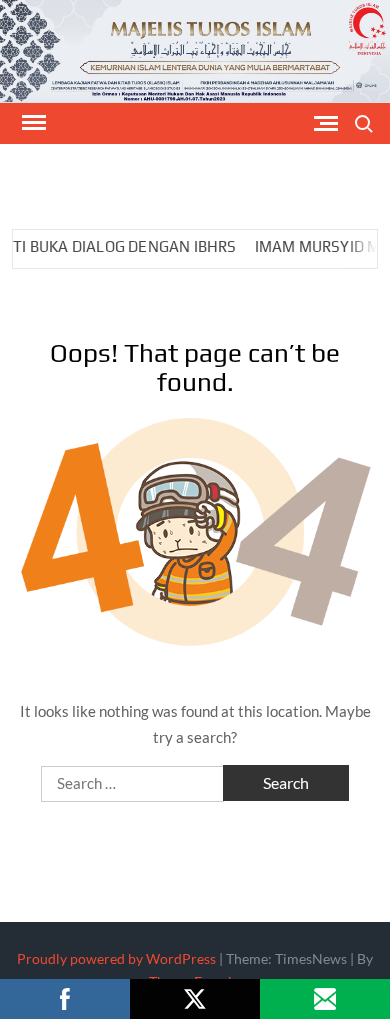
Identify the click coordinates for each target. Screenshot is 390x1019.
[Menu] (32, 123)
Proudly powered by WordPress (116, 958)
